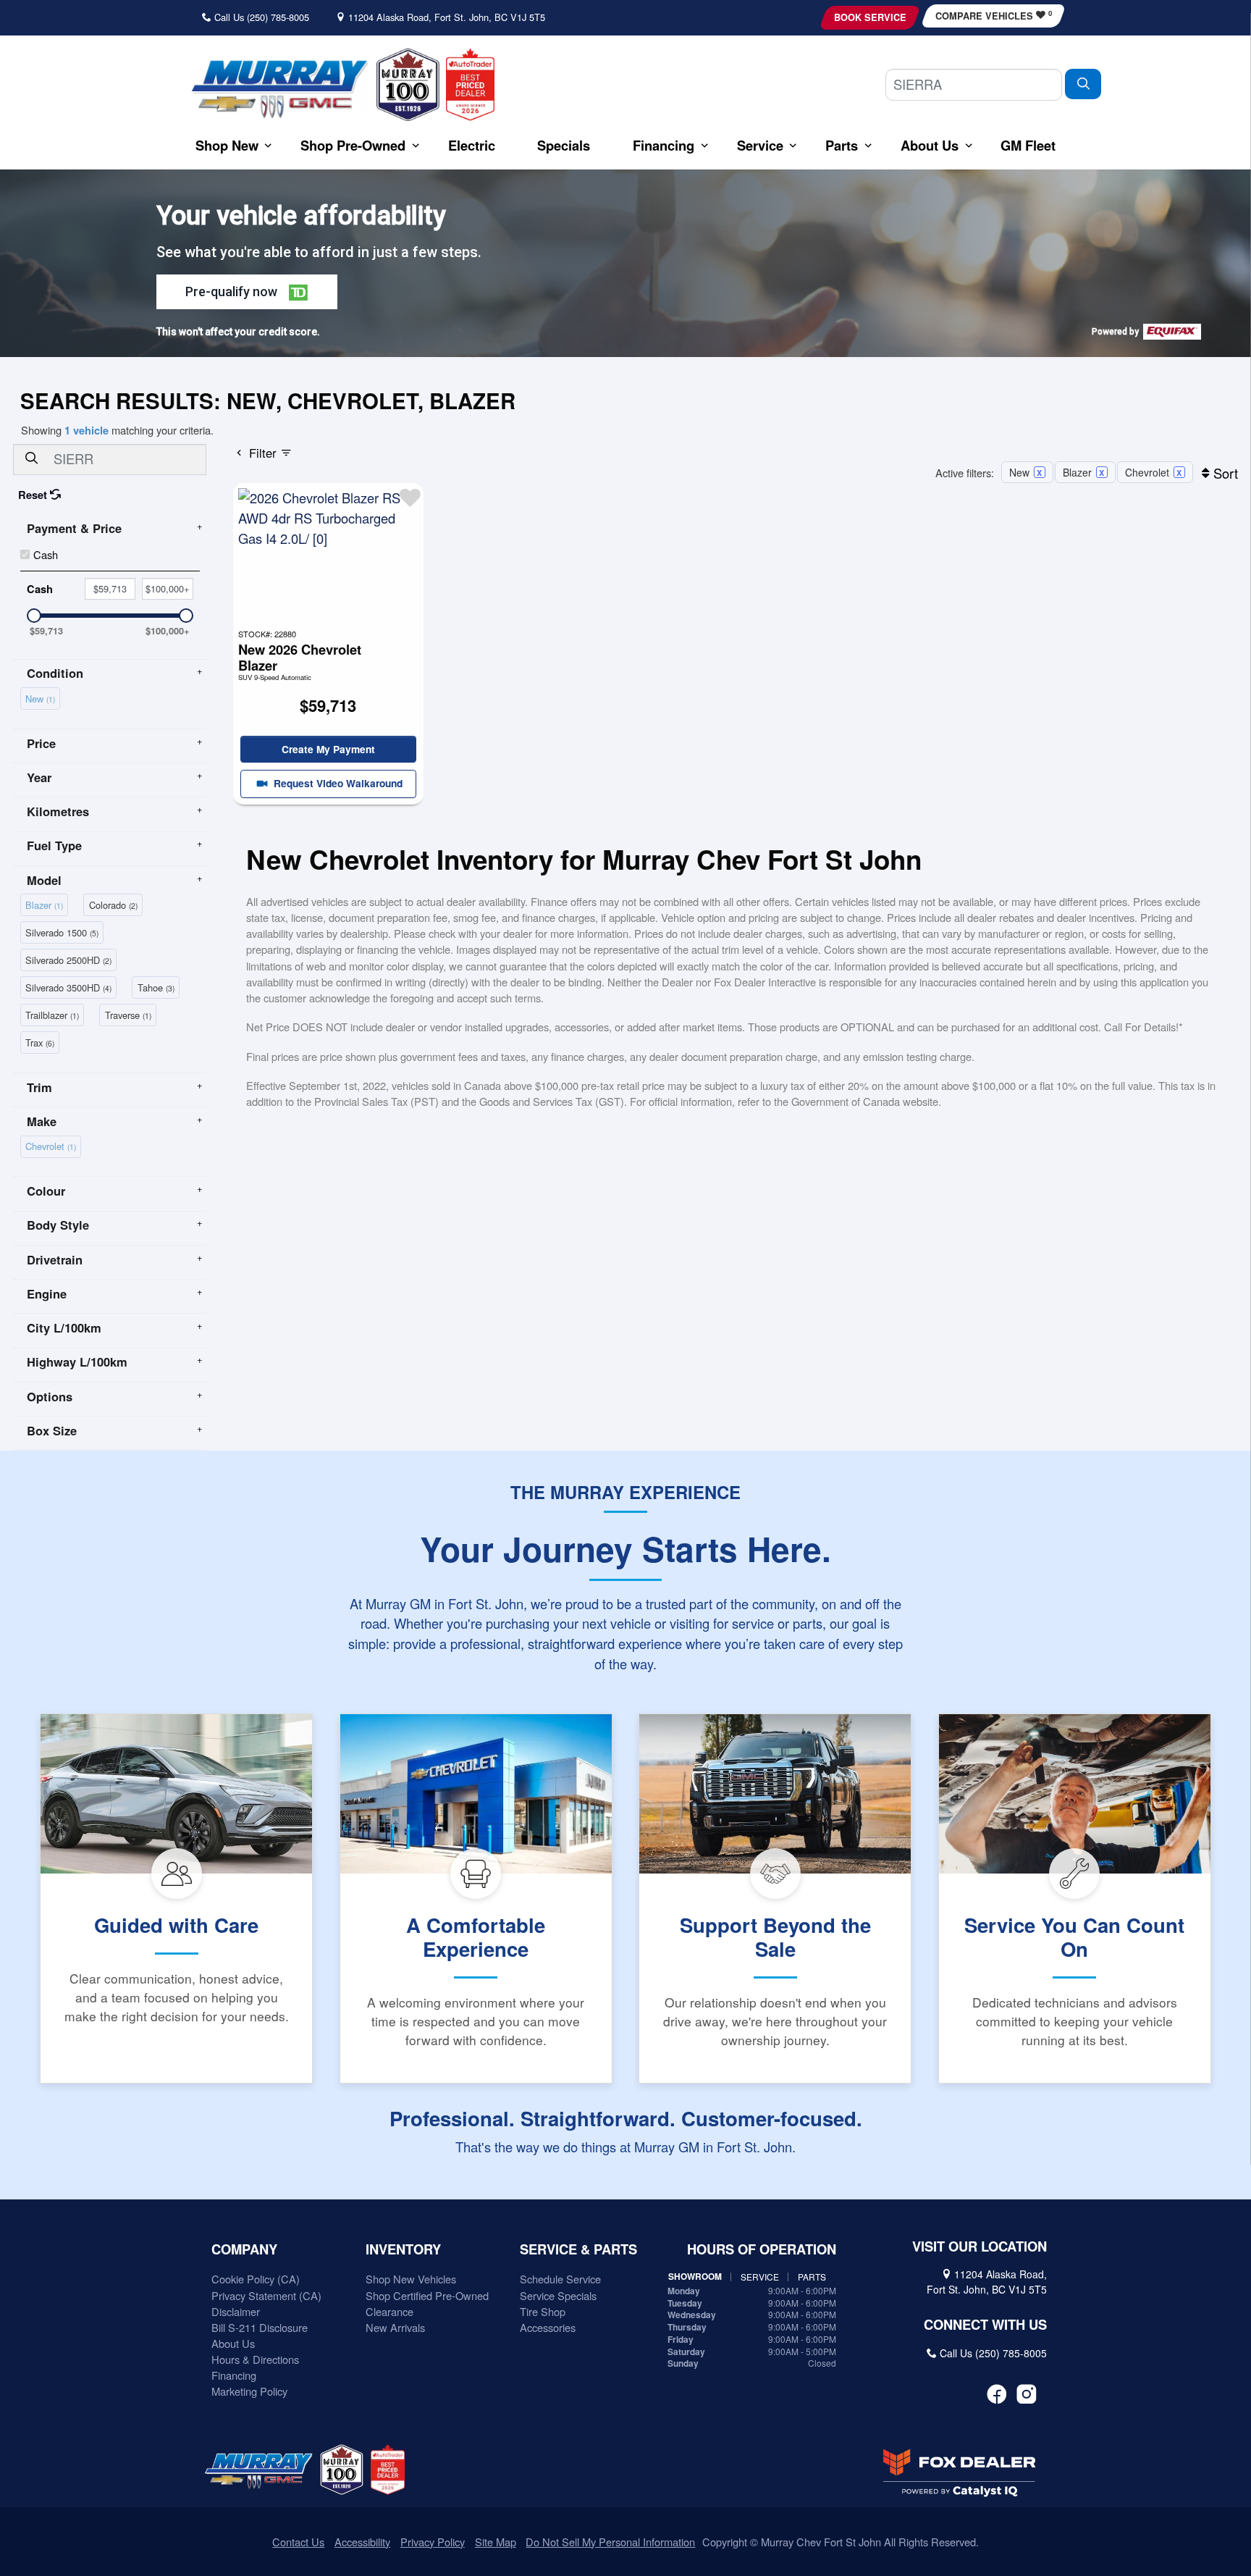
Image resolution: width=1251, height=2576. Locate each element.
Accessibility (362, 2542)
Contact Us (298, 2542)
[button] (227, 145)
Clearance (389, 2311)
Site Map (496, 2542)
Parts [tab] (812, 2277)
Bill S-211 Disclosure (260, 2327)
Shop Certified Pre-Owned (427, 2295)
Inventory (403, 2249)
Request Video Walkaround (337, 783)
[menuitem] (43, 697)
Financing (234, 2375)
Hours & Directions (255, 2359)
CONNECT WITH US (985, 2325)
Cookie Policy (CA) (256, 2279)
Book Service (870, 17)
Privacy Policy (433, 2542)
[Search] (1083, 84)
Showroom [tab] (695, 2277)
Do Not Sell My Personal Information (610, 2542)
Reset (34, 495)
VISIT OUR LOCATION (980, 2246)
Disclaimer (236, 2311)
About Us (233, 2343)
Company (244, 2249)
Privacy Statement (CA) (266, 2295)
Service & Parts (578, 2249)
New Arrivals (395, 2327)
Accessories (548, 2327)
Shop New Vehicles (411, 2279)
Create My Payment (328, 749)
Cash (46, 554)
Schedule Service (560, 2279)
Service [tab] (760, 2277)
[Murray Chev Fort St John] (279, 88)
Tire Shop (543, 2311)
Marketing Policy (249, 2391)
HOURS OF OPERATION (762, 2249)
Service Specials (558, 2295)
